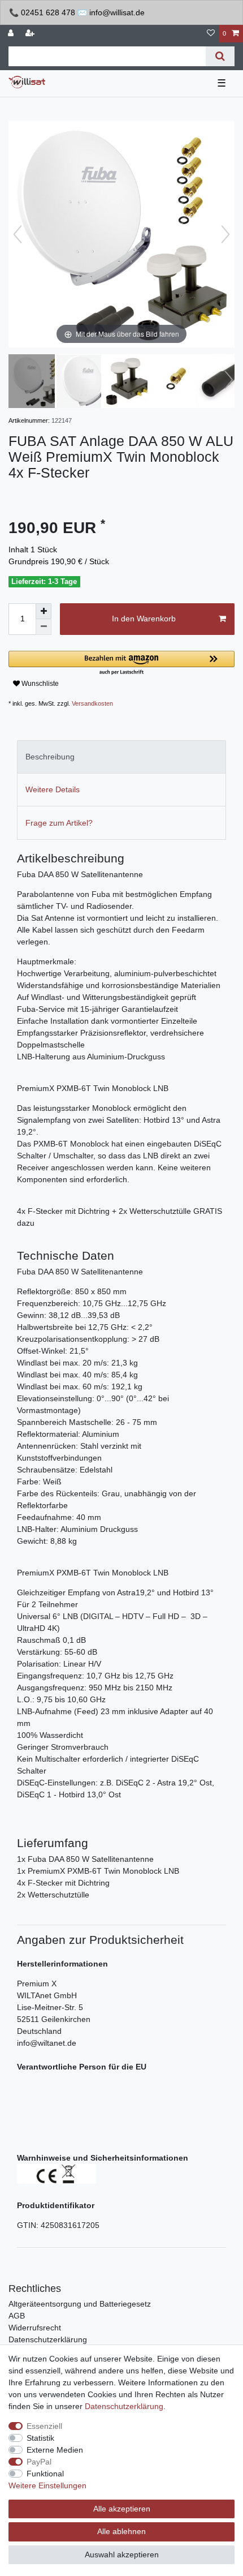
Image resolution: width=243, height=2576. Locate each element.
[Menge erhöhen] (44, 611)
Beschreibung (50, 757)
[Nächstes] (225, 234)
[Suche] (220, 56)
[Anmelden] (12, 34)
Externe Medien (55, 2450)
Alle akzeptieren (122, 2509)
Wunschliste (39, 684)
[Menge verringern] (44, 627)
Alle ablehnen (121, 2531)
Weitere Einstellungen (47, 2485)
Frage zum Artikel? (59, 823)
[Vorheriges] (18, 234)
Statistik (40, 2438)
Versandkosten (92, 703)
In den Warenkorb (144, 619)
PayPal (39, 2462)
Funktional (45, 2474)
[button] (121, 664)
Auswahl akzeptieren (122, 2554)
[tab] (121, 757)
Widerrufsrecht (35, 2328)
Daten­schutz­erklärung (124, 2406)
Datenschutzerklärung (48, 2339)
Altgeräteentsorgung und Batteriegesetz (80, 2304)
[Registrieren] (31, 34)
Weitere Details (53, 789)
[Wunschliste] (211, 34)
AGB (17, 2316)
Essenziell (44, 2426)
